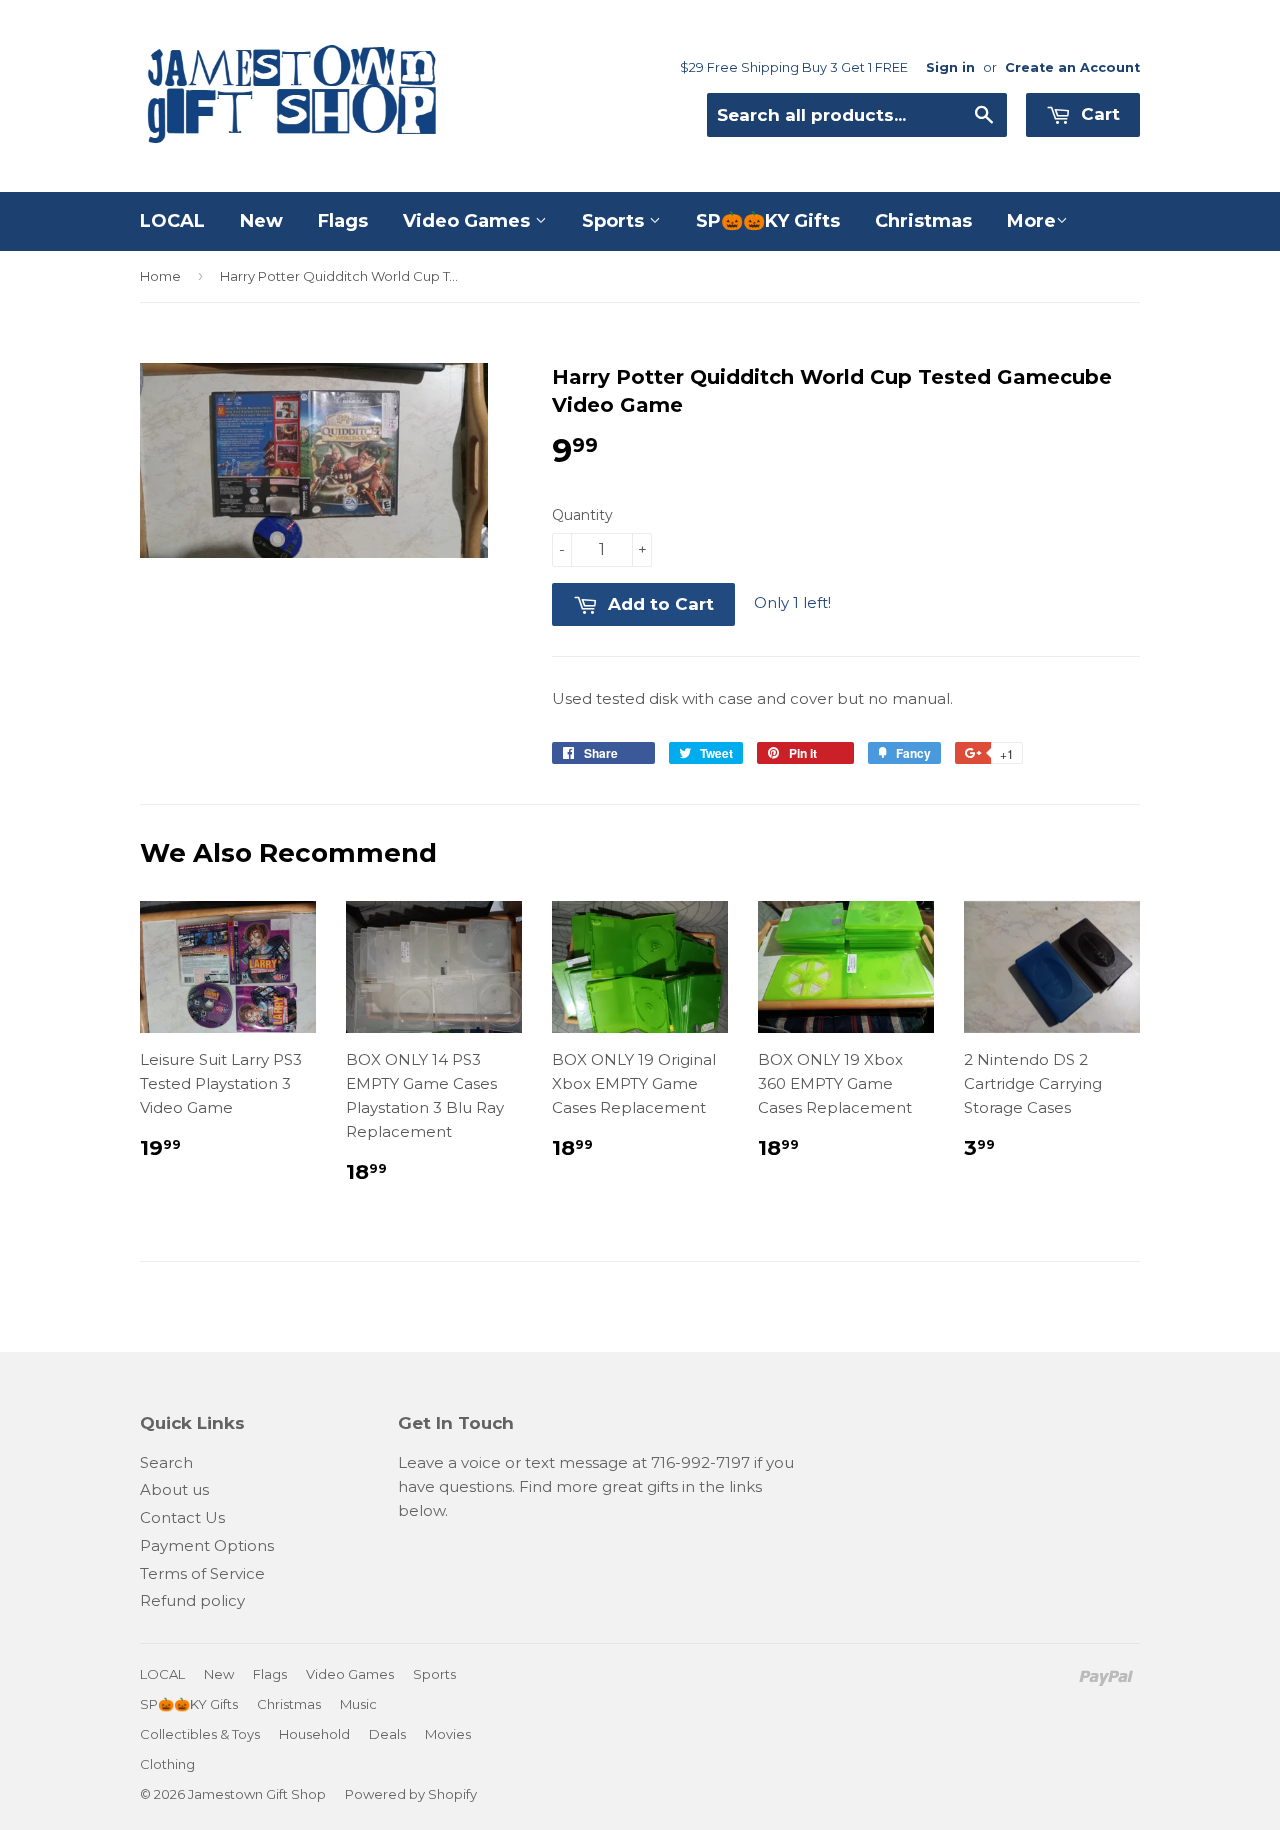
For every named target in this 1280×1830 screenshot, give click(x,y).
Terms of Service (202, 1573)
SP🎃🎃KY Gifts (768, 221)
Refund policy (192, 1600)
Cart (1098, 114)
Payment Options (207, 1545)
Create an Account (1072, 67)
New (261, 221)
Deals (387, 1734)
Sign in (950, 67)
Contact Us (182, 1517)
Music (358, 1704)
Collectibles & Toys (200, 1734)
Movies (448, 1734)
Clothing (167, 1764)
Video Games (469, 221)
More (1031, 221)
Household (314, 1734)
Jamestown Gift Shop (257, 1794)
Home (160, 276)
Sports (615, 221)
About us (174, 1489)
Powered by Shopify (411, 1794)
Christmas (923, 221)
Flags (343, 221)
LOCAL (172, 221)
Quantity (582, 515)
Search (166, 1462)
